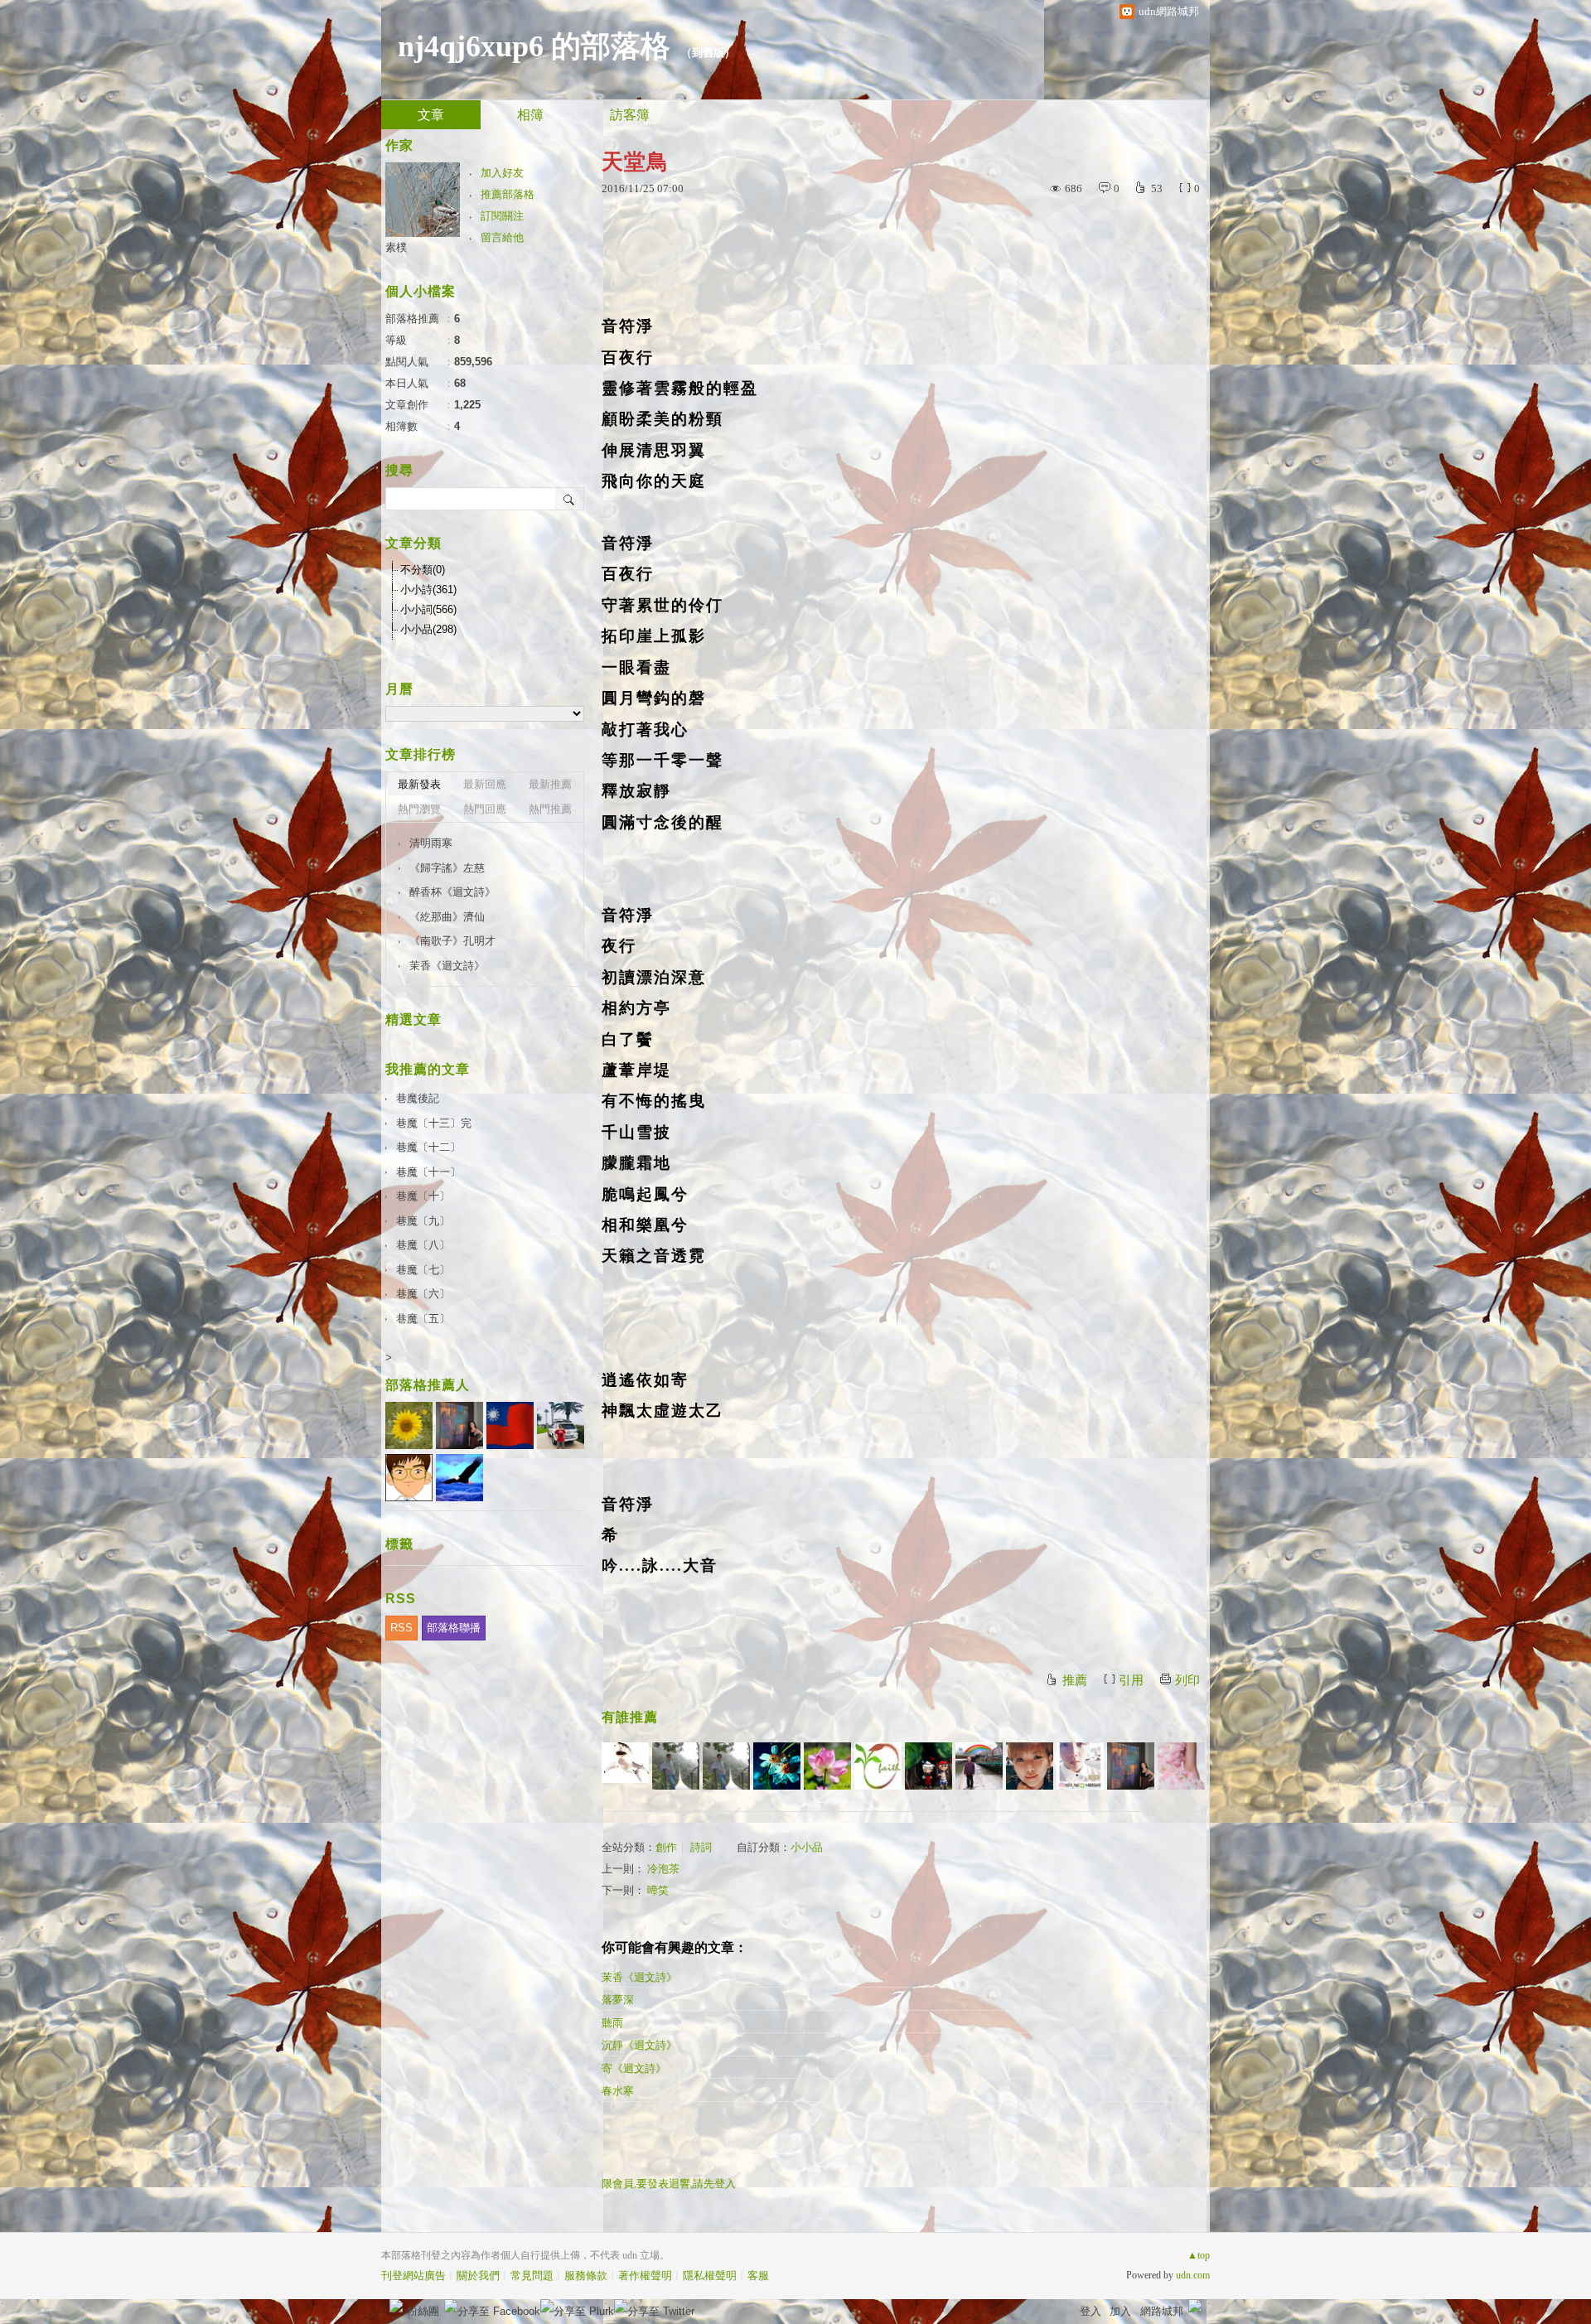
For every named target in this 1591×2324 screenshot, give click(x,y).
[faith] (878, 1766)
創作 (666, 1847)
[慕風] (777, 1766)
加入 (1120, 2311)
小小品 (807, 1847)
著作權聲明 (645, 2276)
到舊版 (708, 53)
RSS (401, 1628)
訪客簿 (630, 115)
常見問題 (532, 2276)
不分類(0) (423, 570)
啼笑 (658, 1890)
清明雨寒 (431, 843)
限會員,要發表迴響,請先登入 (669, 2184)
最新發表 (419, 784)
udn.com (1193, 2275)
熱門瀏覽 (419, 809)
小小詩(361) (428, 589)
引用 (1131, 1680)
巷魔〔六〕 (423, 1294)
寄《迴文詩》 (634, 2068)
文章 (431, 115)
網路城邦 (1162, 2311)
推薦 (1075, 1680)
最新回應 (485, 784)
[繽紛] (1131, 1766)
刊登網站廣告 (413, 2276)
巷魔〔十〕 (423, 1196)
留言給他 (502, 237)
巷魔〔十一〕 (428, 1172)
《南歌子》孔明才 (452, 941)
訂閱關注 (502, 216)
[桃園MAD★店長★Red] (1080, 1766)
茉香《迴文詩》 (639, 1977)
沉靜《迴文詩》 (639, 2045)
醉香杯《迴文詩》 (452, 892)
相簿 (530, 115)
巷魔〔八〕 (423, 1245)
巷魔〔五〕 (423, 1319)
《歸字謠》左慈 (447, 868)
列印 (1187, 1680)
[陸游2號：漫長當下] (676, 1766)
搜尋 (570, 499)
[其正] (979, 1766)
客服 (758, 2276)
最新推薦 (550, 784)
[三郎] (928, 1766)
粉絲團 (423, 2311)
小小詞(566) (428, 609)
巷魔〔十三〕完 (434, 1123)
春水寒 (618, 2091)
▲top (1199, 2255)
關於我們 (478, 2276)
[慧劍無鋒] (1030, 1766)
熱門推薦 (550, 809)
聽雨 (612, 2023)
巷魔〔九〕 (423, 1221)
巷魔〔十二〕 (428, 1147)
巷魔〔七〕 (423, 1270)
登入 (1090, 2311)
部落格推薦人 (428, 1385)
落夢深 (618, 2000)
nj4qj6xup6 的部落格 (534, 46)
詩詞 (701, 1847)
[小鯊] (625, 1766)
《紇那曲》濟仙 (447, 917)
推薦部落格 (508, 194)
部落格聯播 (454, 1628)
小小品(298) (428, 629)
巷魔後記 (418, 1098)
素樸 (396, 247)
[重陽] (827, 1766)
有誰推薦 (630, 1717)
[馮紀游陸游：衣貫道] (726, 1766)
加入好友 (502, 173)
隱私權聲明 (710, 2276)
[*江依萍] (1181, 1766)
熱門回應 (485, 809)
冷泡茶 (663, 1869)
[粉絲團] (396, 2306)
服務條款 (586, 2276)
